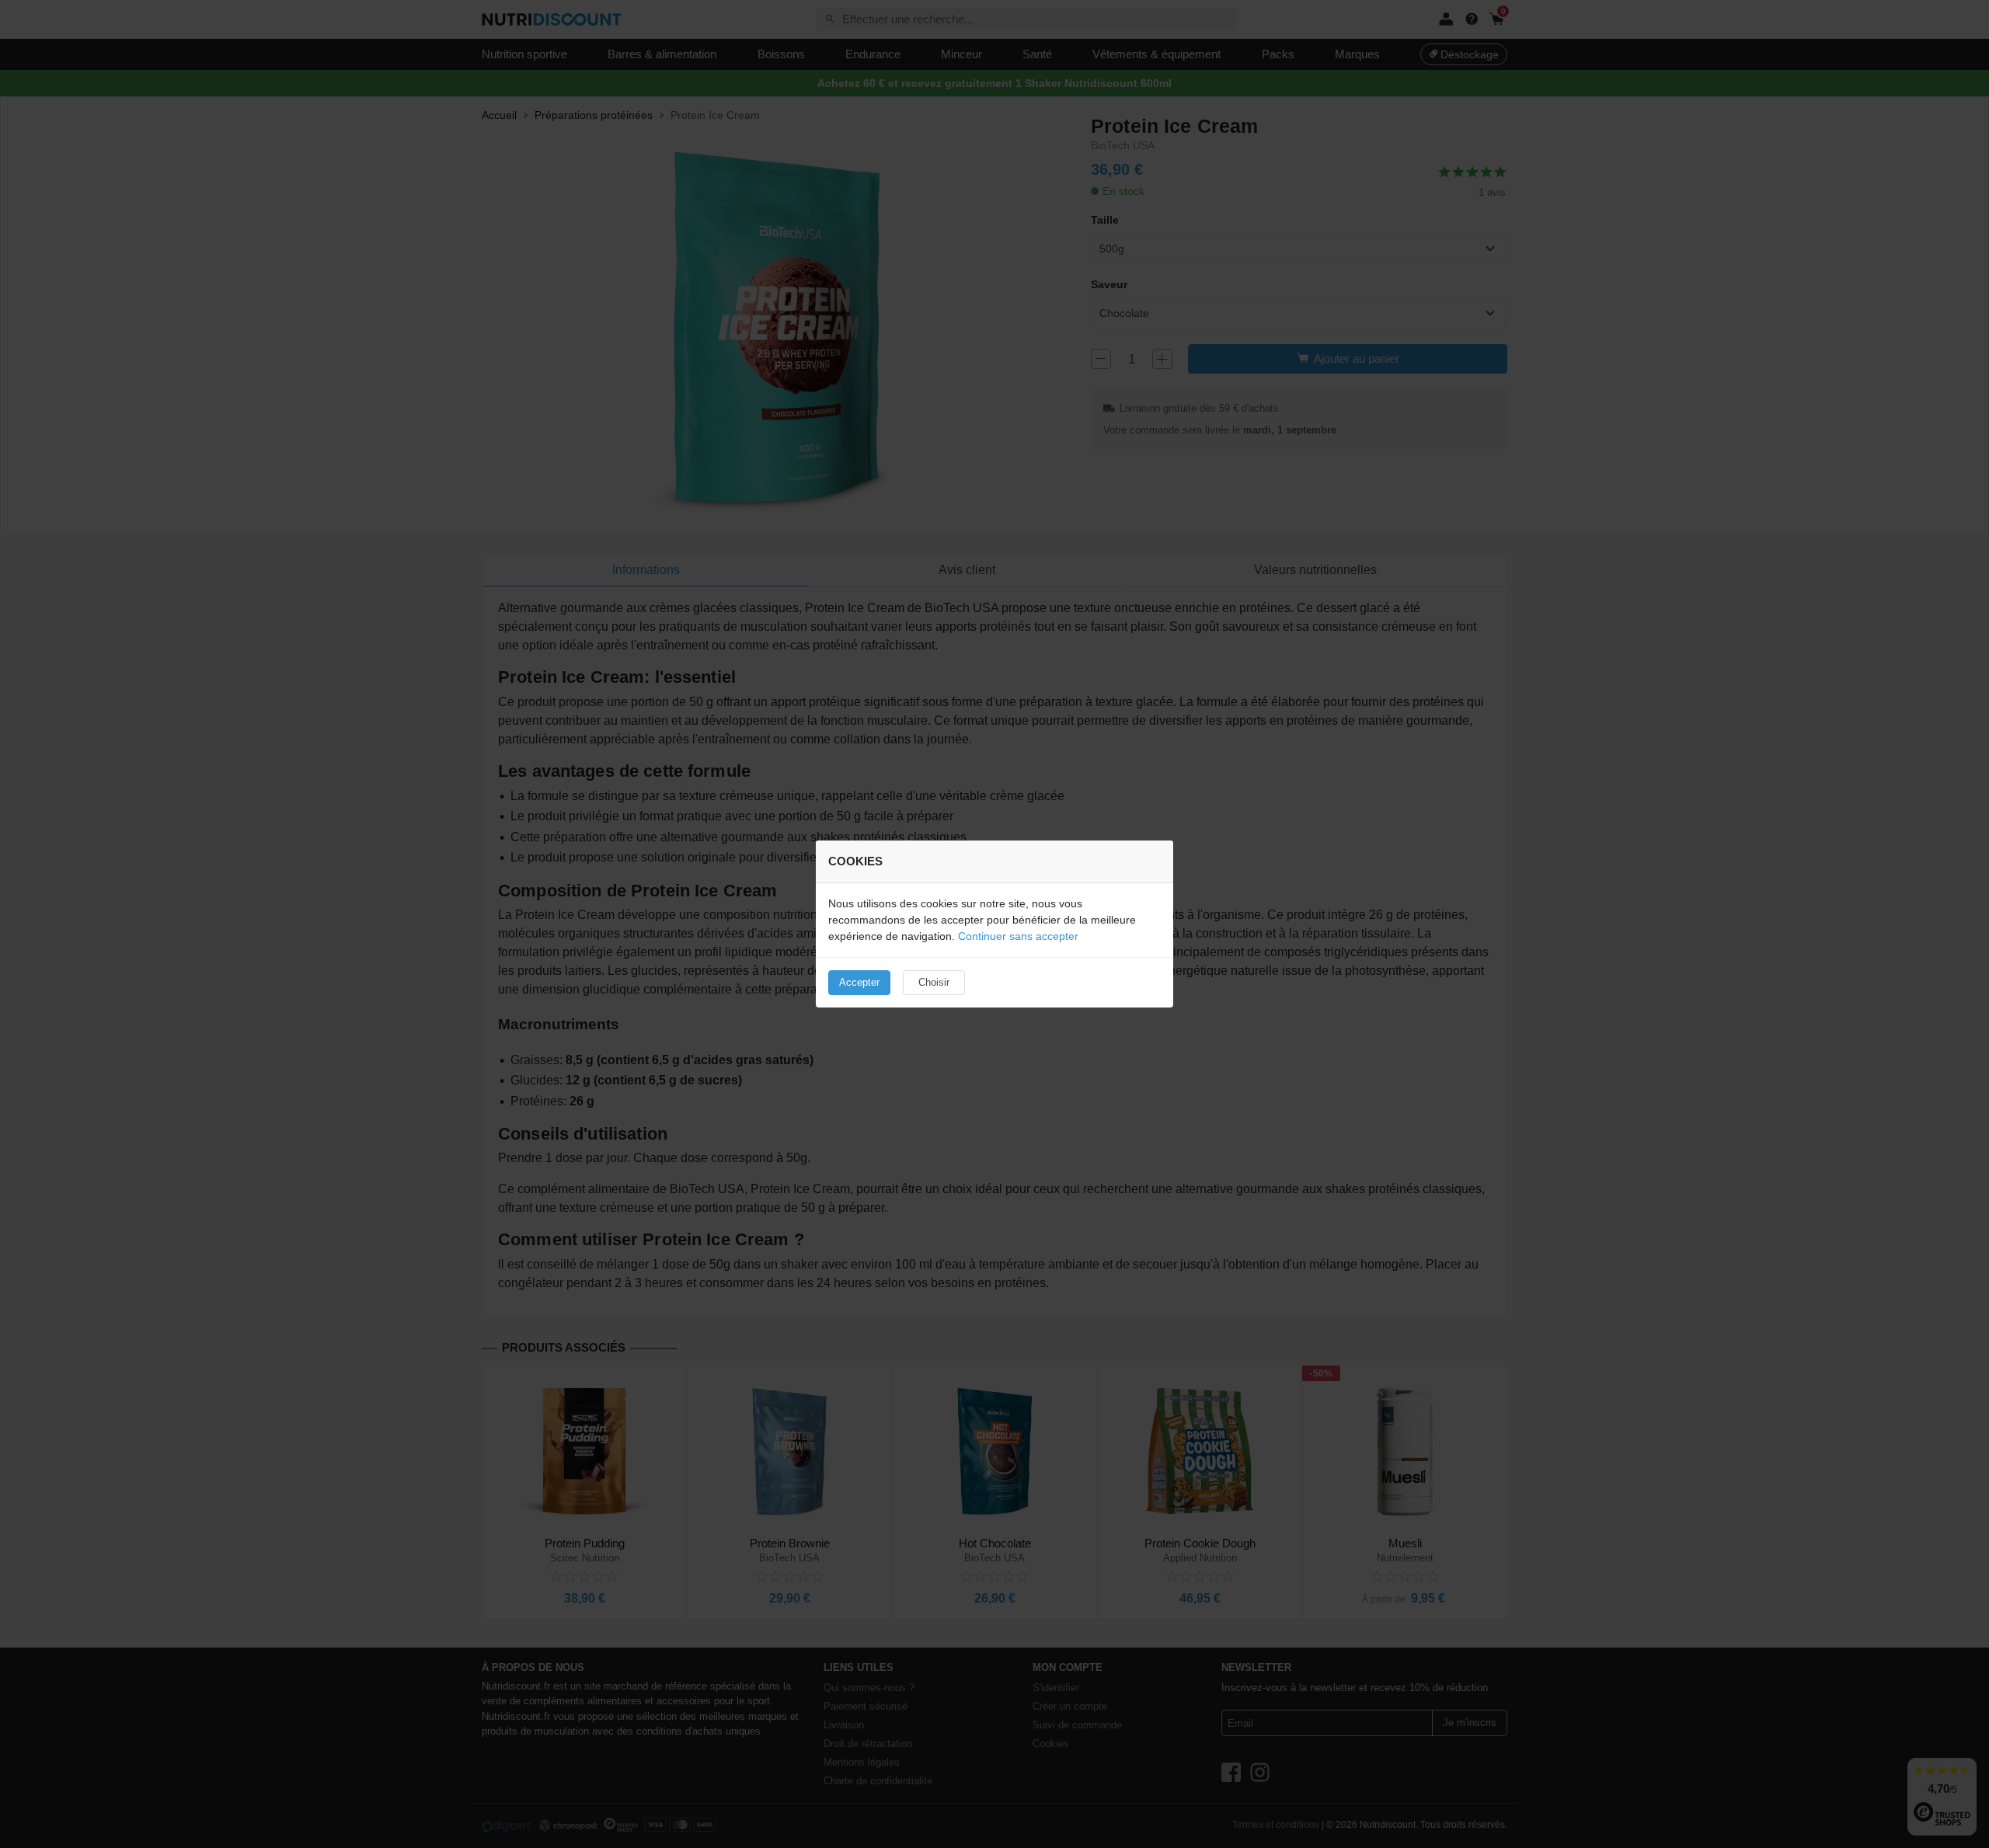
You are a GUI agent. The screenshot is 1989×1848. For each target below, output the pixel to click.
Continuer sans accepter (1018, 936)
